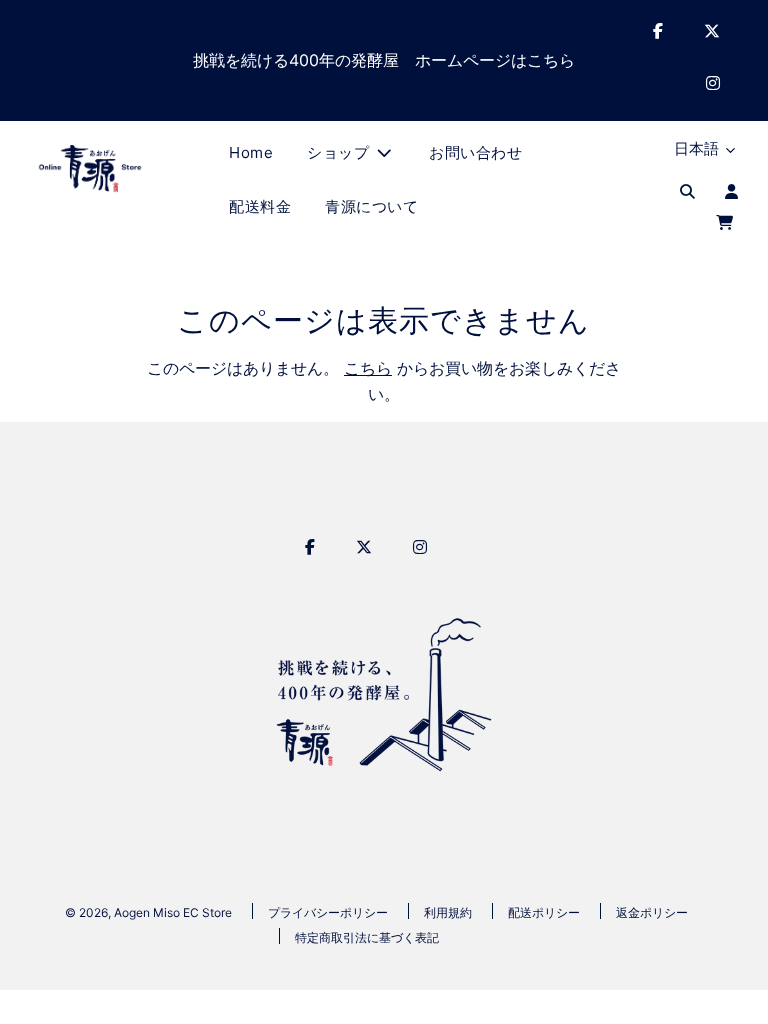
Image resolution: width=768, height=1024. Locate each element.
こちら (368, 368)
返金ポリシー (652, 912)
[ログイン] (731, 192)
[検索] (687, 192)
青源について (371, 206)
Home (251, 152)
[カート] (727, 223)
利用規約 (448, 912)
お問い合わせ (475, 152)
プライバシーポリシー (328, 912)
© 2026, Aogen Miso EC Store (148, 912)
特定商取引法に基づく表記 (367, 937)
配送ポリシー (544, 912)
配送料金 (260, 206)
